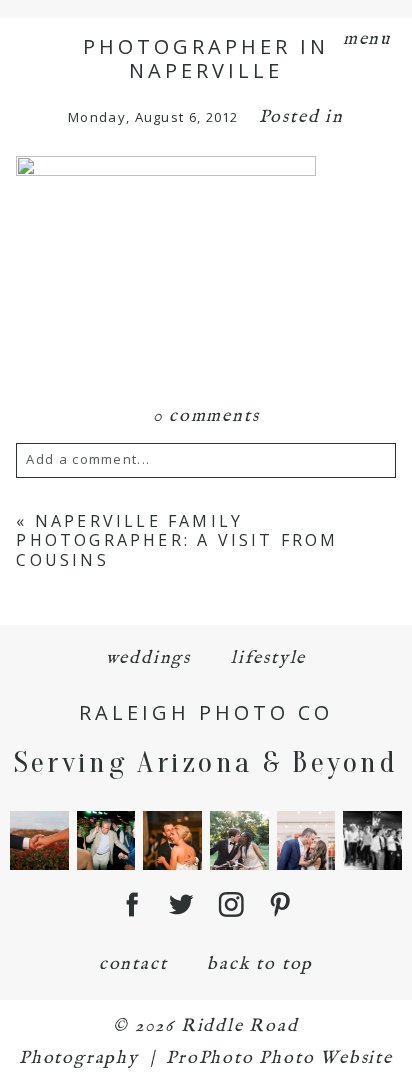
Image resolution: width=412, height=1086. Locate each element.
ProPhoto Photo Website (279, 1058)
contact (133, 964)
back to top (260, 964)
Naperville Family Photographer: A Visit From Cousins (177, 540)
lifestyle (268, 658)
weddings (148, 658)
